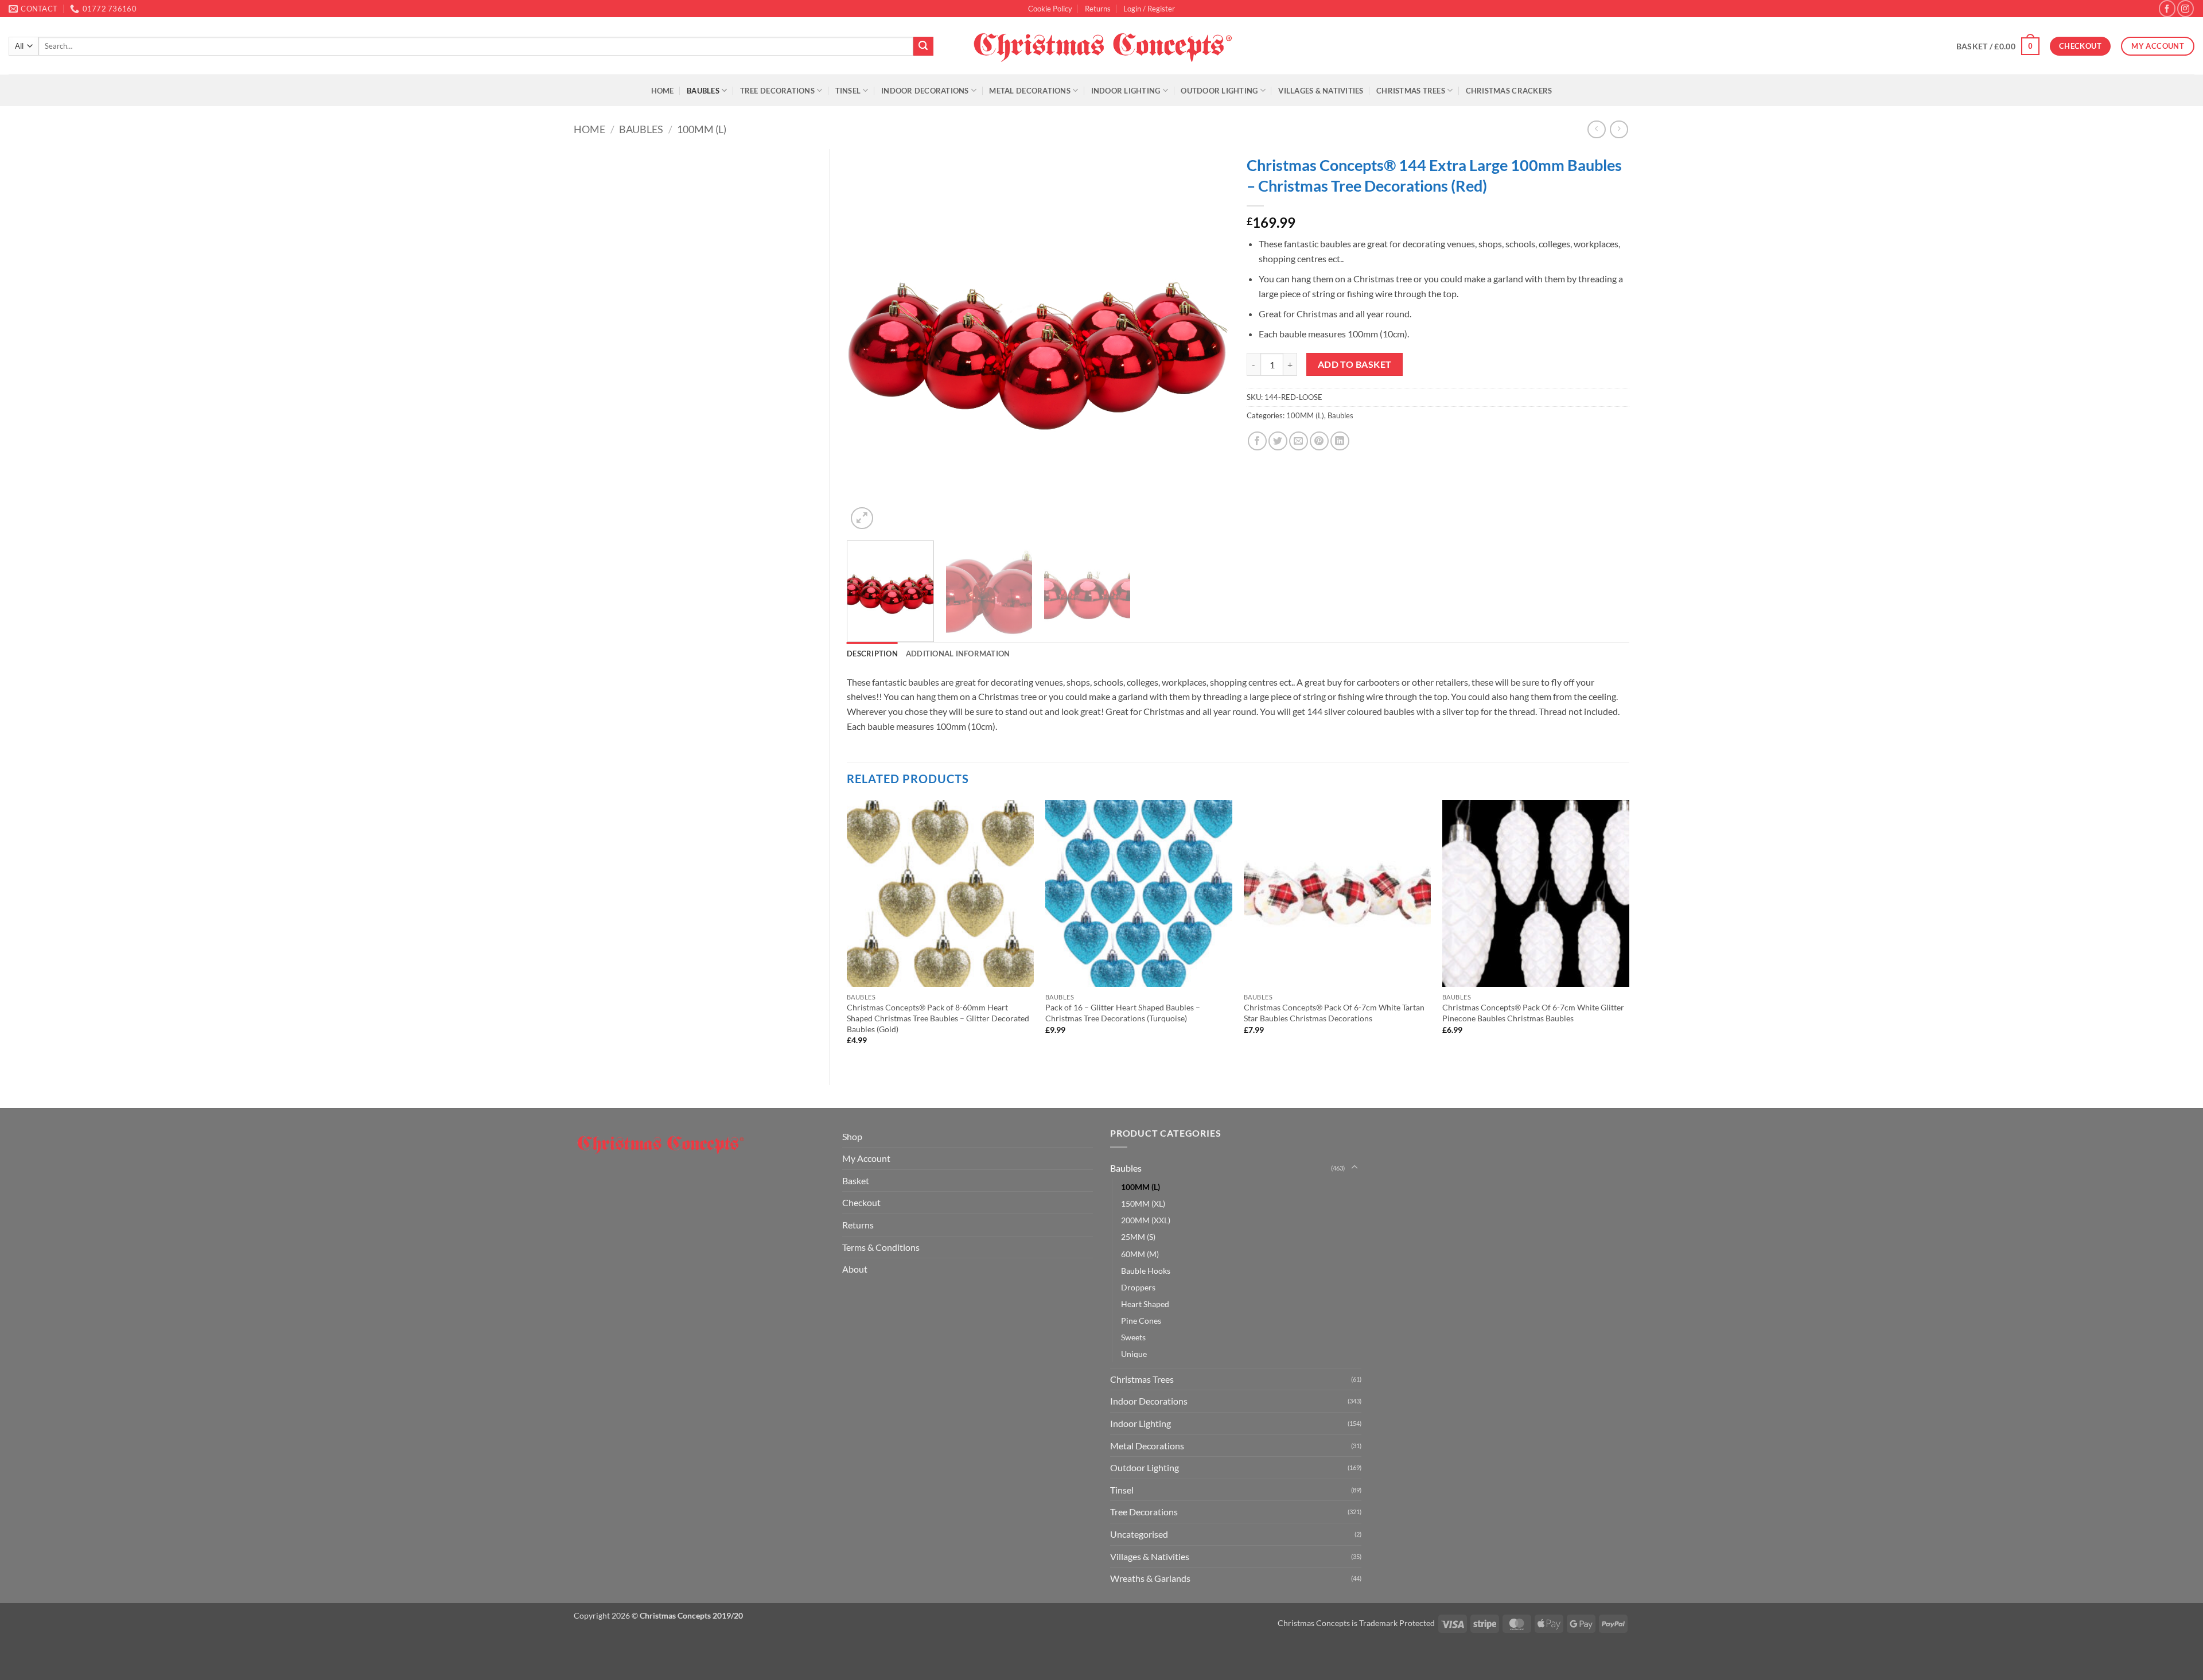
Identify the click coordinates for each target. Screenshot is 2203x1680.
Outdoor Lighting (1219, 91)
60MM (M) (1140, 1254)
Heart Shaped (1145, 1304)
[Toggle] (1355, 1168)
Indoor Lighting (1126, 91)
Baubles (703, 91)
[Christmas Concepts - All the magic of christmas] (1102, 46)
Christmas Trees (1411, 91)
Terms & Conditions (881, 1247)
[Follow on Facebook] (2167, 8)
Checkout (861, 1202)
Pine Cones (1141, 1321)
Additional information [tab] (958, 654)
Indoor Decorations (925, 91)
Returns (1098, 9)
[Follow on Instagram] (2186, 8)
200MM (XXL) (1146, 1220)
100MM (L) (702, 129)
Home (663, 91)
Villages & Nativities (1321, 91)
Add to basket (1355, 364)
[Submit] (923, 46)
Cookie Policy (1050, 9)
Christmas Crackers (1509, 91)
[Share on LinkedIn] (1340, 441)
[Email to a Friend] (1299, 441)
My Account (866, 1158)
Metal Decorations (1030, 91)
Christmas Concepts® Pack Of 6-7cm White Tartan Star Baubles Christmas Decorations (1334, 1013)
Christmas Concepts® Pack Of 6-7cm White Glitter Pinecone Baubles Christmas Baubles (1533, 1013)
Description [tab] (872, 654)
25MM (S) (1138, 1237)
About (855, 1269)
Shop (852, 1136)
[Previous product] (1619, 129)
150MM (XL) (1143, 1203)
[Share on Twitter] (1278, 441)
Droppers (1138, 1287)
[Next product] (1596, 129)
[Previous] (869, 341)
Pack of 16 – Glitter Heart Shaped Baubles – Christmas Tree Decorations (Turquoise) (1123, 1013)
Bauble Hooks (1146, 1271)
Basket (856, 1181)
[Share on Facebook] (1257, 441)
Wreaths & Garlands (1150, 1578)
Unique (1134, 1354)
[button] (1149, 9)
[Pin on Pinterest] (1319, 441)
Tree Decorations (777, 91)
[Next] (1207, 341)
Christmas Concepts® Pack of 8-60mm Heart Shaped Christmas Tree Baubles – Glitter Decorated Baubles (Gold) (938, 1018)
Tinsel (848, 91)
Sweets (1133, 1337)
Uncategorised (1139, 1534)
